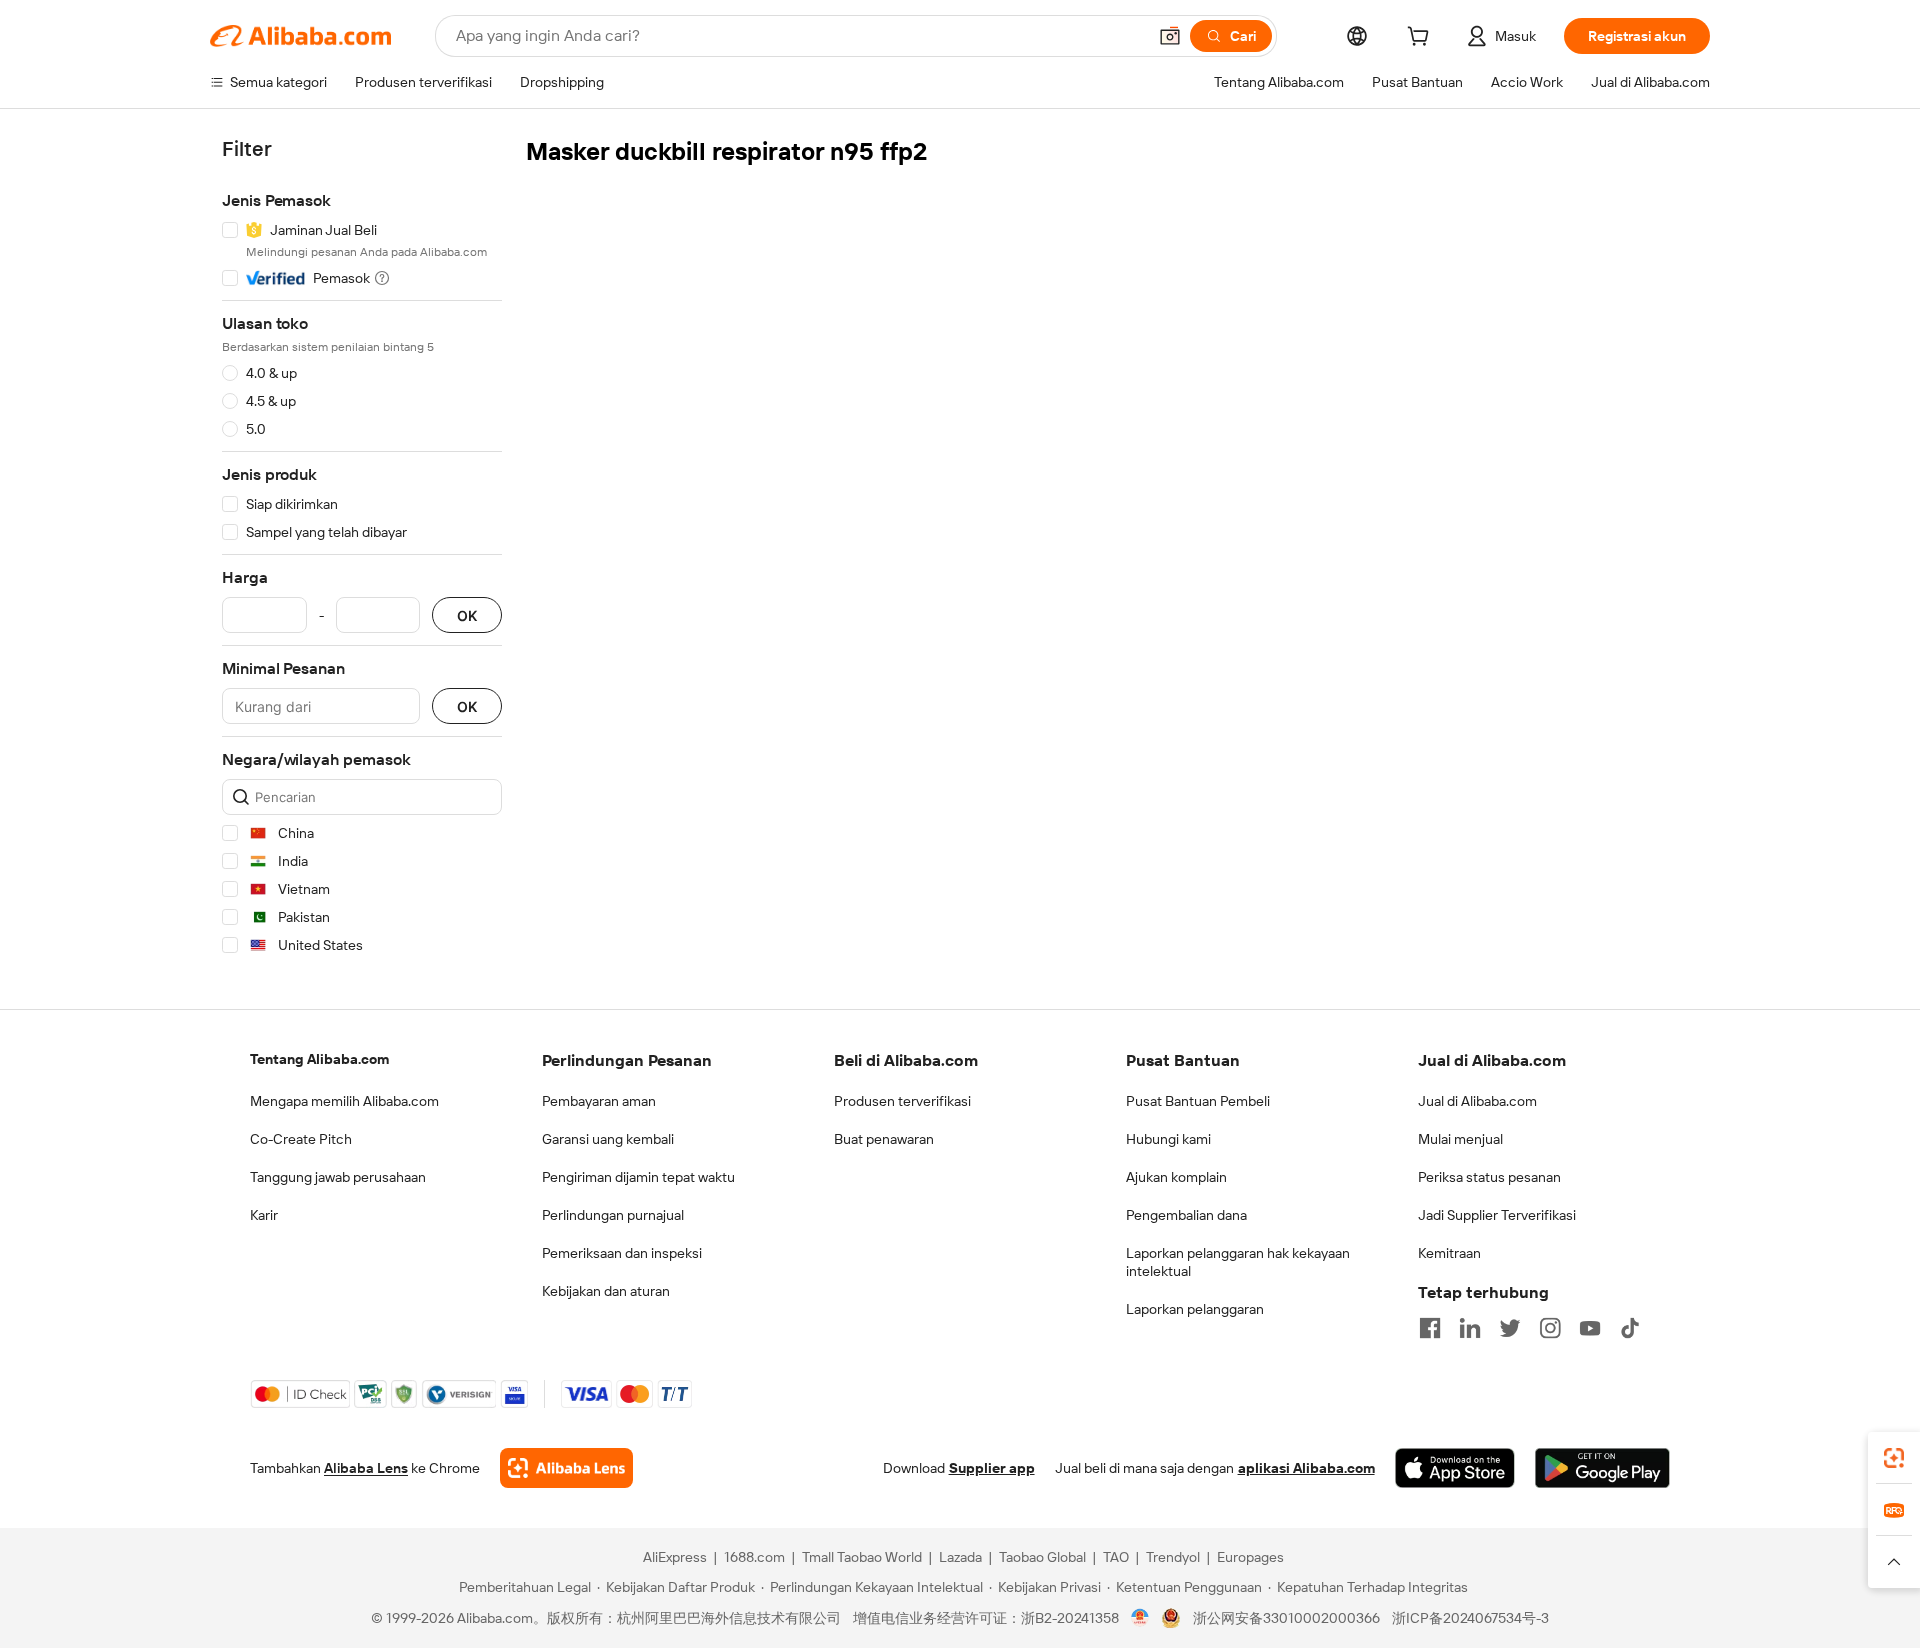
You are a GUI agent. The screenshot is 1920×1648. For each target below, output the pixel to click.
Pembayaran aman (599, 1101)
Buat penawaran (884, 1139)
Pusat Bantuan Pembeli (1198, 1101)
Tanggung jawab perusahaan (338, 1177)
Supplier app (992, 1468)
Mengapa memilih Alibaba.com (344, 1101)
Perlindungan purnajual (613, 1215)
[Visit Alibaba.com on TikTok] (1630, 1328)
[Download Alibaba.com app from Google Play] (1602, 1468)
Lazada (960, 1557)
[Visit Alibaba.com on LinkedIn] (1470, 1328)
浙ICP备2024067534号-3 (1470, 1618)
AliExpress (675, 1557)
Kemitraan (1449, 1253)
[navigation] (362, 550)
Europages (1250, 1557)
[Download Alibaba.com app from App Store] (1455, 1468)
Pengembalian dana (1186, 1215)
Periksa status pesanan (1489, 1177)
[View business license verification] (1140, 1618)
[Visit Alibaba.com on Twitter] (1510, 1328)
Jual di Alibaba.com (1477, 1101)
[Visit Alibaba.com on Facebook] (1430, 1328)
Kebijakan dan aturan (606, 1291)
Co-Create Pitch (301, 1139)
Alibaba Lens (366, 1468)
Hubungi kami (1168, 1139)
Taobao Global (1042, 1557)
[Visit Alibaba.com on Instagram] (1550, 1328)
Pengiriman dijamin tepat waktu (638, 1177)
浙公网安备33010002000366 (1286, 1618)
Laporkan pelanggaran (1195, 1309)
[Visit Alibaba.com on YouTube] (1590, 1328)
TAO (1116, 1557)
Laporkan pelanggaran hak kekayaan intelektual (1238, 1262)
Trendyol (1173, 1557)
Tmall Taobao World (862, 1557)
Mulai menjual (1460, 1139)
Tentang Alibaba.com (319, 1059)
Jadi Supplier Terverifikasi (1497, 1215)
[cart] (1422, 39)
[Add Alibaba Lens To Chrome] (566, 1468)
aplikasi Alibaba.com (1306, 1468)
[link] (1894, 1458)
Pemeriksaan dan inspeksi (622, 1253)
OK (467, 615)
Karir (264, 1215)
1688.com (754, 1557)
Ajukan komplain (1176, 1177)
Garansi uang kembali (608, 1139)
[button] (1170, 36)
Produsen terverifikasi (902, 1101)
